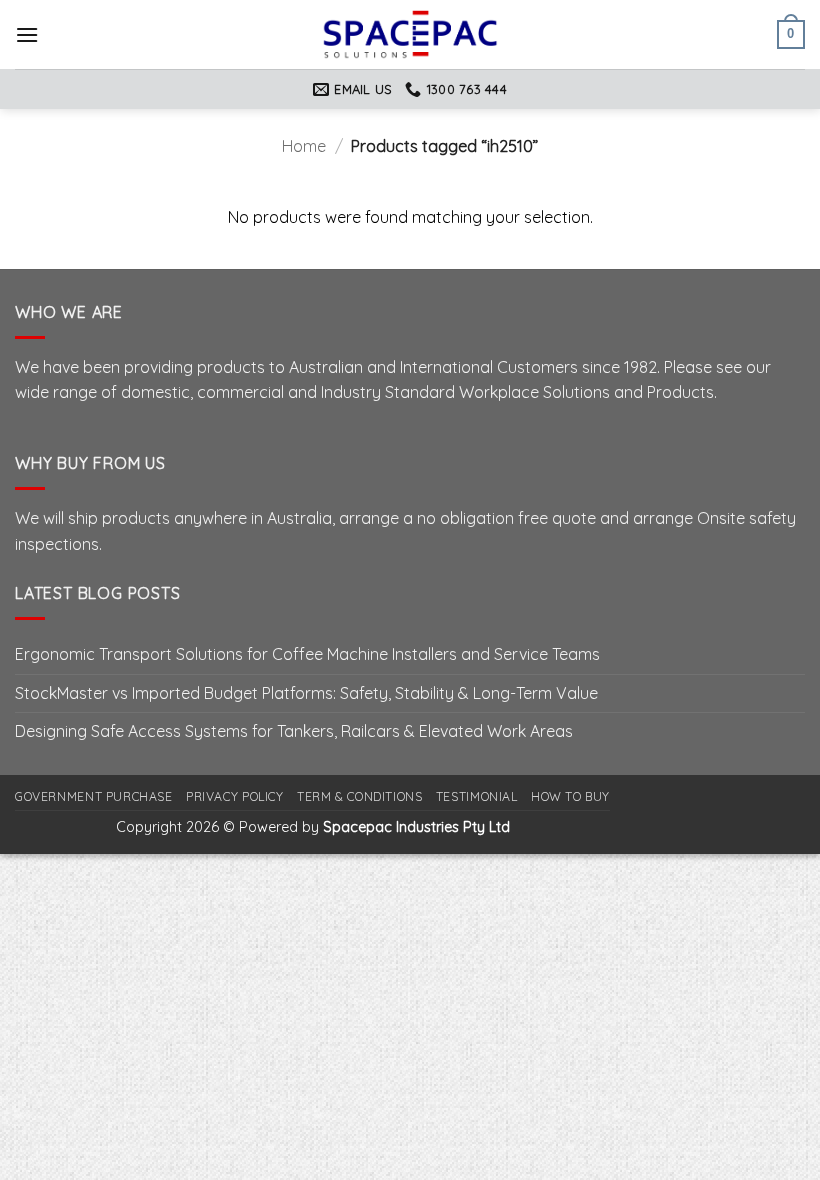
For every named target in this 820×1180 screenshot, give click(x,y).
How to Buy (570, 796)
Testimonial (477, 796)
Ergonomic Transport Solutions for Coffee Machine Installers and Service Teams (307, 654)
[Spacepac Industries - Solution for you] (410, 34)
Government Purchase (94, 796)
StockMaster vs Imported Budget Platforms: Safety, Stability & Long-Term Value (306, 693)
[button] (27, 34)
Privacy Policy (235, 796)
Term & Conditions (359, 796)
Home (304, 146)
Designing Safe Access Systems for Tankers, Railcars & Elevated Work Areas (294, 731)
